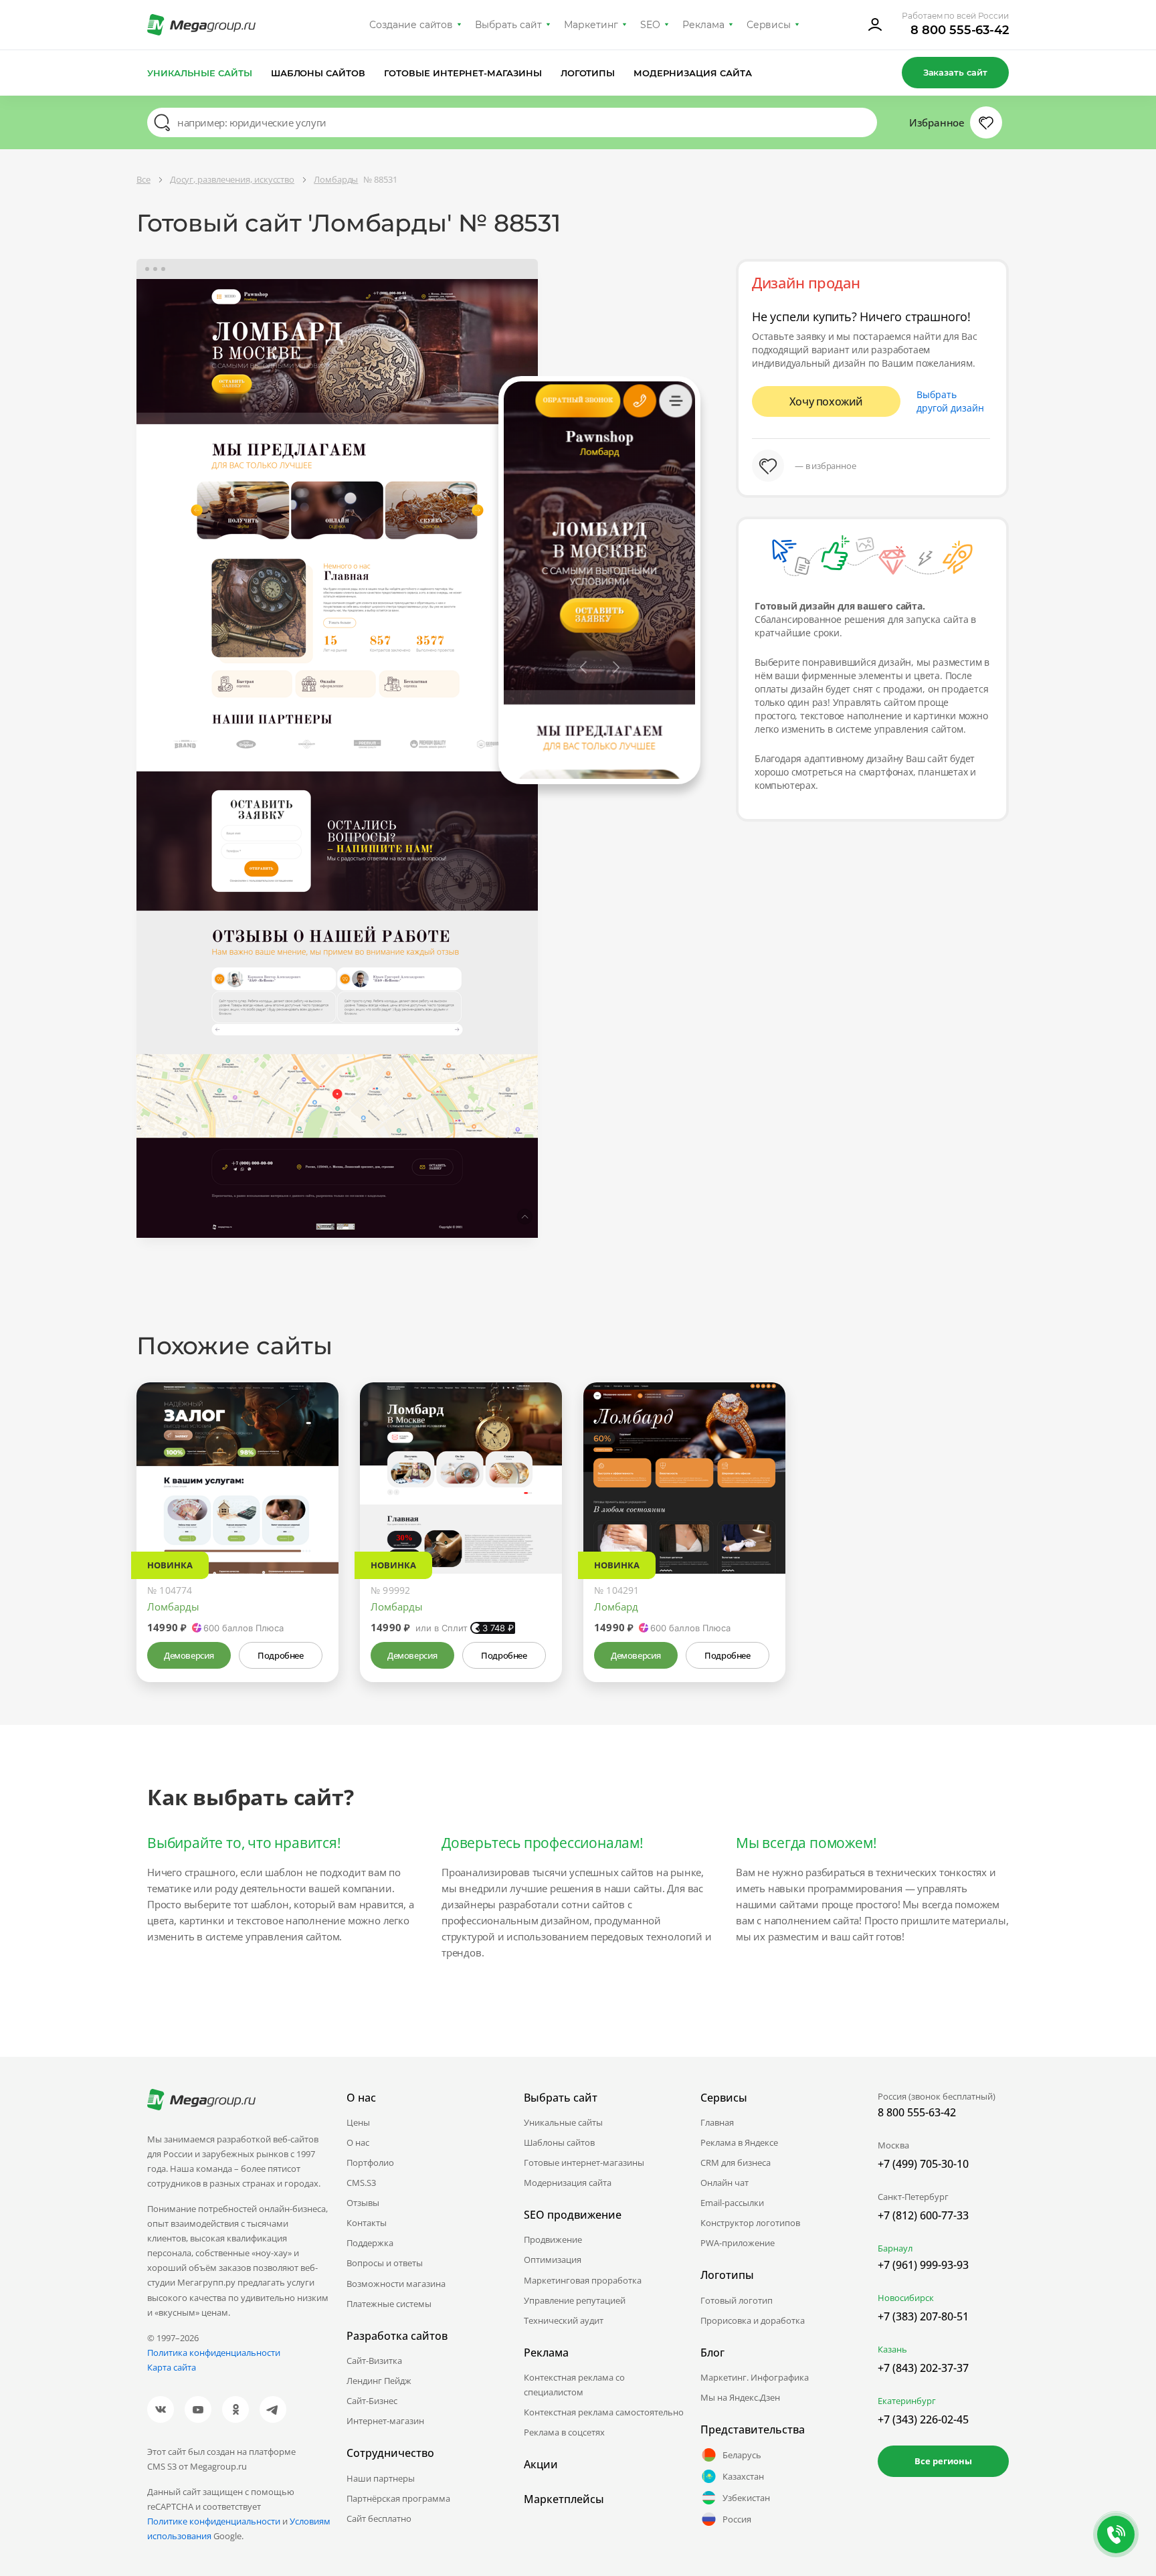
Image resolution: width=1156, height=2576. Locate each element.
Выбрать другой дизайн (950, 401)
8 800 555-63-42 (960, 30)
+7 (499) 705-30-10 (923, 2164)
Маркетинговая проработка (583, 2280)
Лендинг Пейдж (379, 2381)
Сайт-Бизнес (372, 2401)
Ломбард (616, 1606)
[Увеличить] (313, 1517)
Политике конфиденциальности (214, 2521)
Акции (541, 2464)
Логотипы (588, 73)
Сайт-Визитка (374, 2361)
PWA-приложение (738, 2243)
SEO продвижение (573, 2215)
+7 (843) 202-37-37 (923, 2368)
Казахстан (743, 2476)
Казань (892, 2349)
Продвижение (553, 2239)
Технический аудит (564, 2320)
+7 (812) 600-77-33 (923, 2215)
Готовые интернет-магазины (463, 73)
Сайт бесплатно (379, 2518)
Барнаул (895, 2248)
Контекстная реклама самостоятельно (604, 2412)
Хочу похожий (826, 401)
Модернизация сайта (693, 73)
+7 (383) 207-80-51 (923, 2316)
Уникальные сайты (200, 73)
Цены (358, 2122)
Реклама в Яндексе (739, 2142)
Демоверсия (189, 1655)
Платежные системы (389, 2304)
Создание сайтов (411, 25)
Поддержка (370, 2243)
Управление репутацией (575, 2300)
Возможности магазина (396, 2284)
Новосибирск (906, 2298)
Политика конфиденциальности (214, 2353)
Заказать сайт (955, 72)
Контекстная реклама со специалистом (574, 2385)
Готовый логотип (737, 2300)
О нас (358, 2142)
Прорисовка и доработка (753, 2320)
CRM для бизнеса (736, 2163)
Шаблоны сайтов (318, 73)
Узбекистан (746, 2498)
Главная (717, 2122)
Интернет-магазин (385, 2421)
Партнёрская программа (398, 2498)
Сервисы (769, 25)
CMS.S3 (361, 2183)
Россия (737, 2519)
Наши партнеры (381, 2478)
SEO (650, 25)
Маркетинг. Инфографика (755, 2377)
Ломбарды (173, 1606)
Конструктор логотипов (750, 2223)
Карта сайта (172, 2367)
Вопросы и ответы (385, 2263)
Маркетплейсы (564, 2499)
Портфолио (370, 2163)
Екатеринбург (907, 2401)
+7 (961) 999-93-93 (923, 2265)
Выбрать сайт (508, 25)
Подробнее (280, 1655)
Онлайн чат (725, 2183)
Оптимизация (553, 2260)
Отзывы (363, 2203)
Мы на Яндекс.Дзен (740, 2397)
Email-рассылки (732, 2203)
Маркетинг (591, 25)
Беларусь (742, 2455)
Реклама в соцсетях (564, 2432)
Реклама (703, 25)
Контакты (367, 2223)
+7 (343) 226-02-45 (923, 2419)
